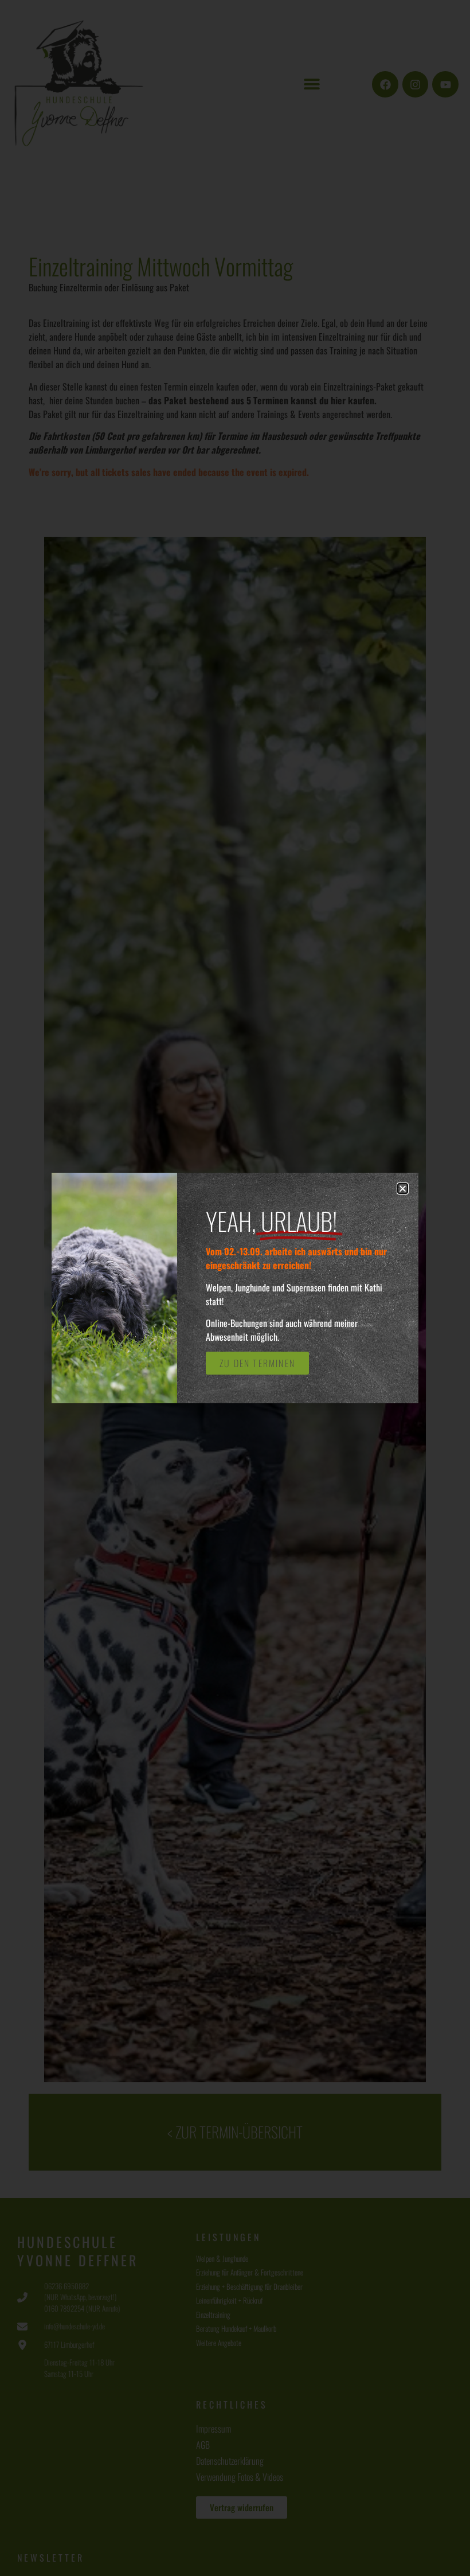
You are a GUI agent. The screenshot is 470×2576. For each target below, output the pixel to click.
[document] (235, 1288)
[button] (403, 1189)
